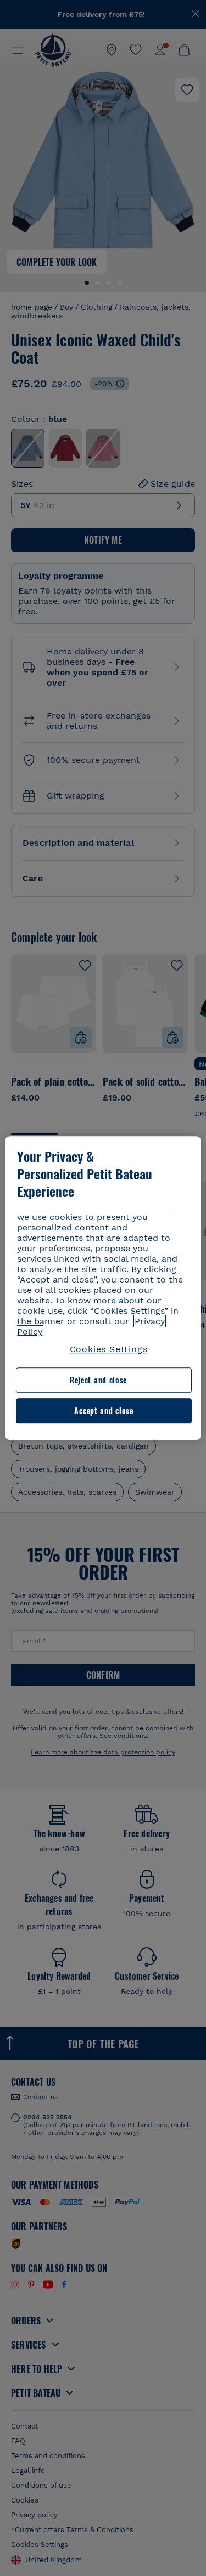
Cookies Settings (109, 1349)
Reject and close (98, 1380)
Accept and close (104, 1410)
